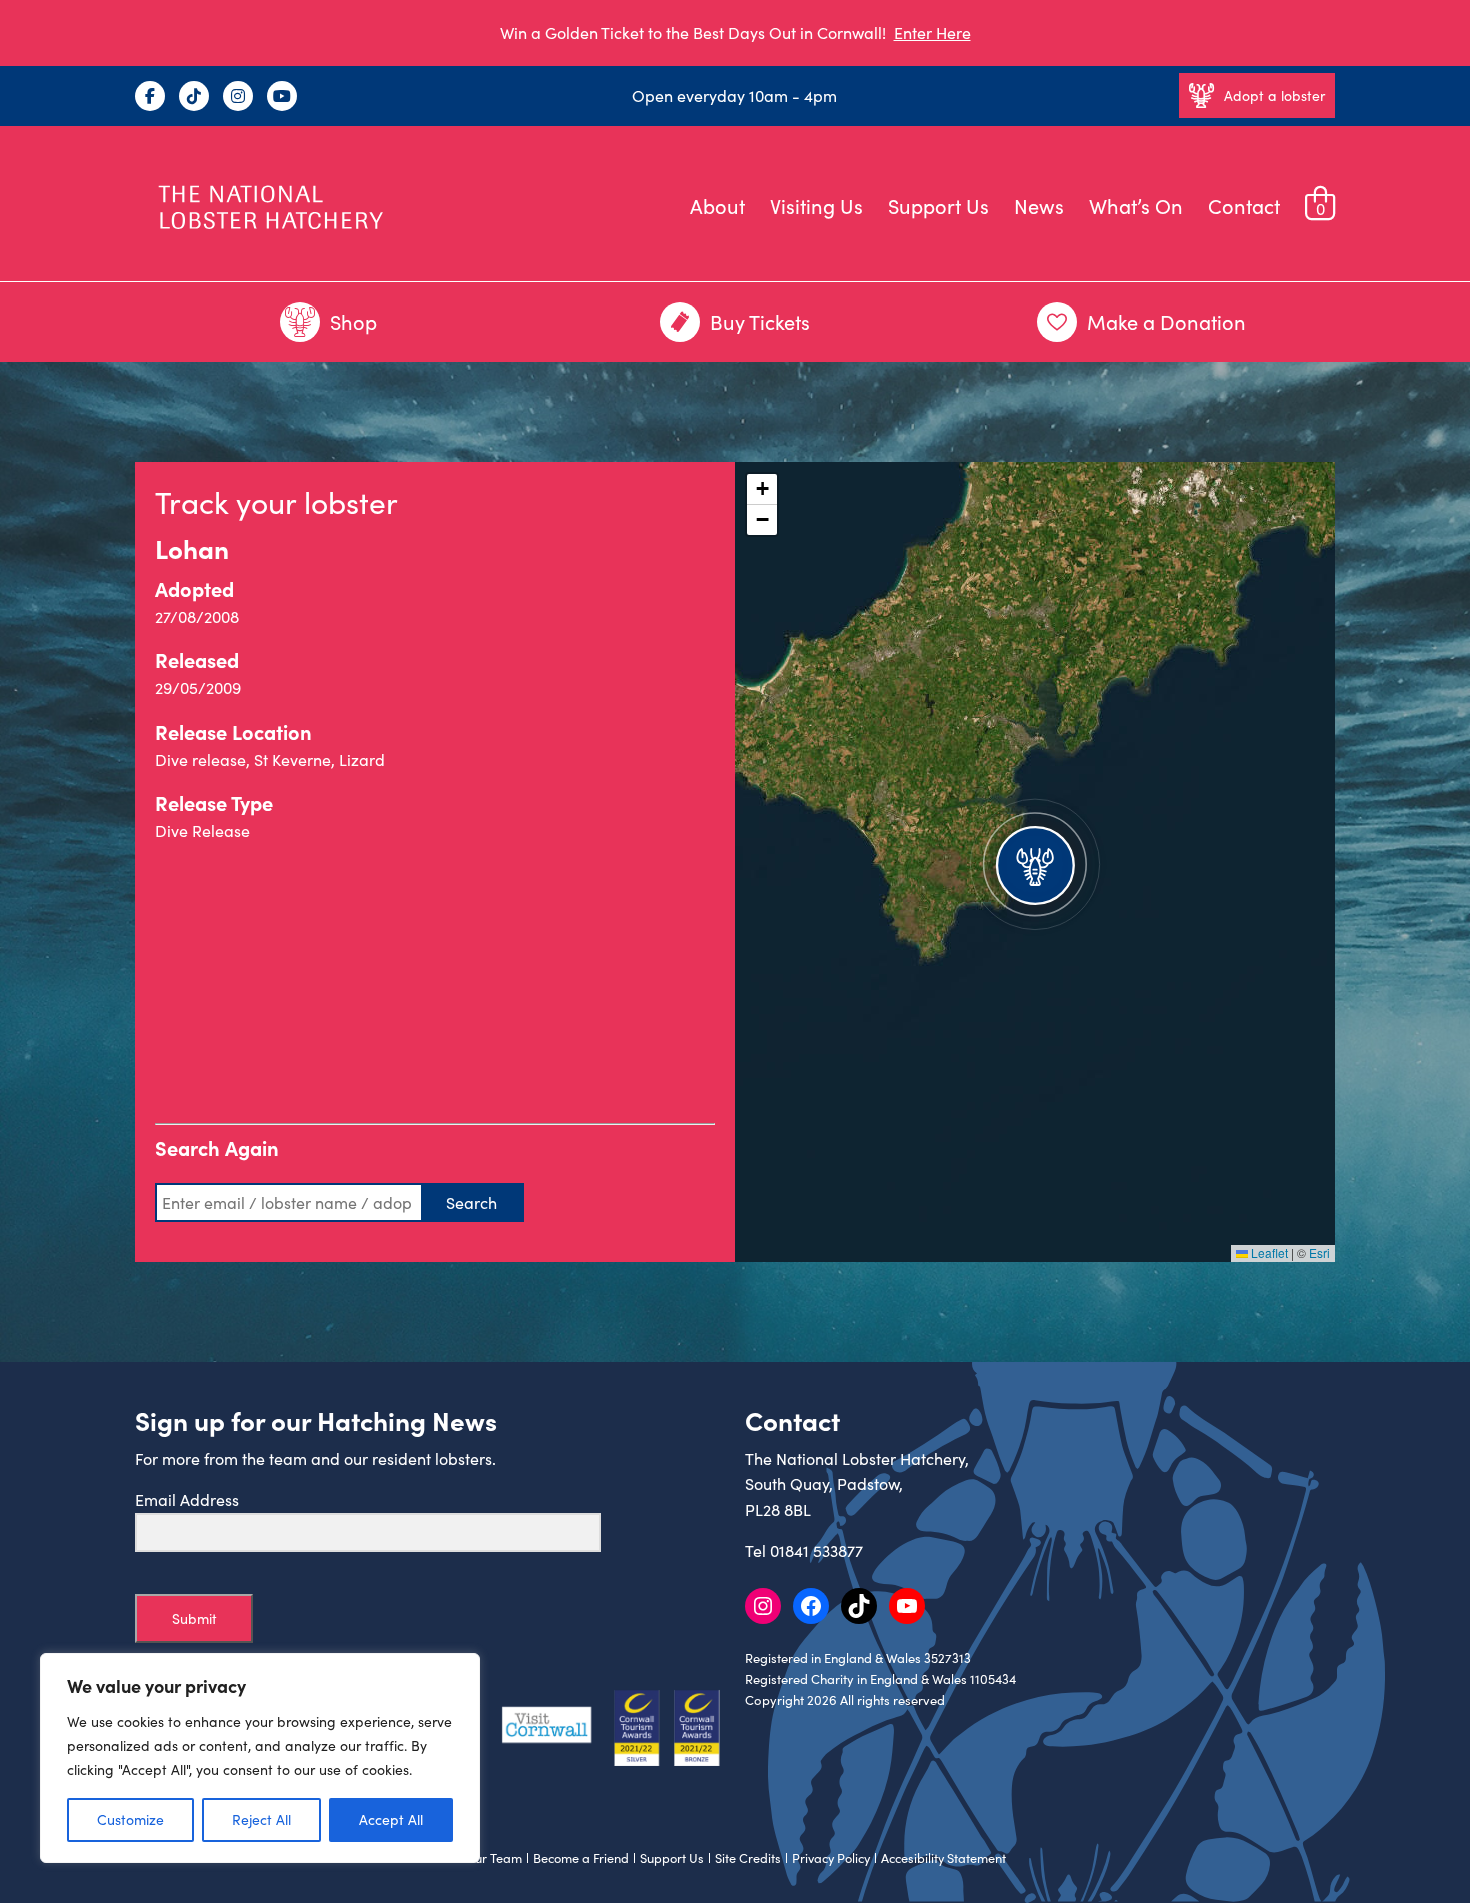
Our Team (493, 1858)
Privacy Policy (831, 1858)
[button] (1035, 862)
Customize (130, 1819)
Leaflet (1268, 1252)
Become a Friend (581, 1858)
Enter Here (932, 32)
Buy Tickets (760, 321)
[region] (260, 1758)
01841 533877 (816, 1550)
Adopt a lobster (1274, 95)
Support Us (938, 205)
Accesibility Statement (943, 1858)
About (717, 205)
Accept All (391, 1819)
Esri (1319, 1252)
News (1039, 205)
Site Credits (748, 1858)
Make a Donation (1166, 321)
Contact (1244, 205)
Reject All (261, 1819)
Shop (353, 321)
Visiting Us (816, 205)
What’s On (1136, 205)
